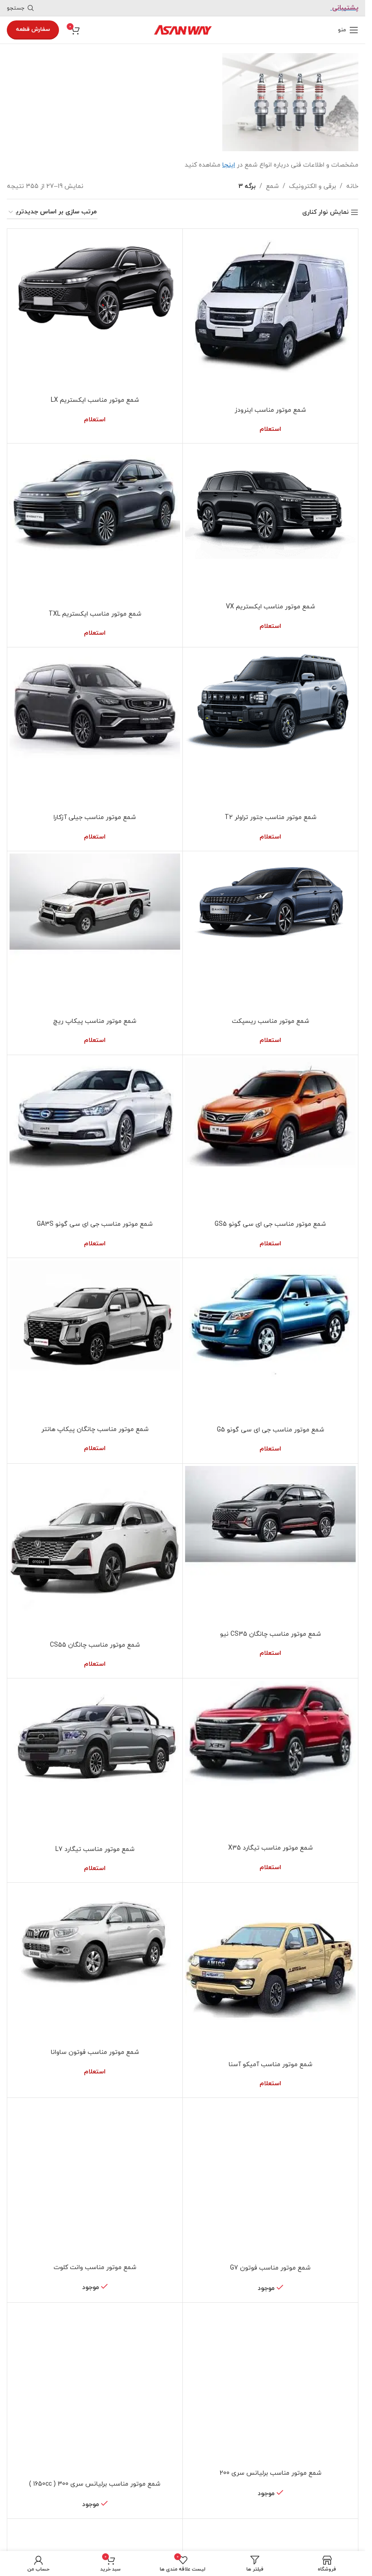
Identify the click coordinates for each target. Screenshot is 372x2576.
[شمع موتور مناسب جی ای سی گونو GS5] (270, 1137)
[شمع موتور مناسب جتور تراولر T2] (270, 729)
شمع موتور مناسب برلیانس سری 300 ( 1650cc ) (95, 2484)
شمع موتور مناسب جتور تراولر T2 (271, 817)
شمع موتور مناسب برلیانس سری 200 (271, 2473)
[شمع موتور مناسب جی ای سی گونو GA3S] (95, 1137)
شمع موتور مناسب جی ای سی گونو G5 (271, 1430)
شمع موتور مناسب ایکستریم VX (271, 607)
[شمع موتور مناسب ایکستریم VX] (270, 522)
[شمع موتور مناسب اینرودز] (270, 316)
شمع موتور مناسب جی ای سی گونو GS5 (270, 1224)
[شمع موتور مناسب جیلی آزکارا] (95, 729)
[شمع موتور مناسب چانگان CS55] (95, 1551)
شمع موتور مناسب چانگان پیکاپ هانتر (95, 1429)
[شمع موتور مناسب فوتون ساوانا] (95, 1964)
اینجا (229, 165)
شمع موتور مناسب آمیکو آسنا (271, 2065)
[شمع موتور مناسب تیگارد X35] (270, 1760)
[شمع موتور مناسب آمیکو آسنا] (270, 1970)
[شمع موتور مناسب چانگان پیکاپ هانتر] (95, 1340)
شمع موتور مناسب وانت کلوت (95, 2268)
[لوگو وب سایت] (183, 29)
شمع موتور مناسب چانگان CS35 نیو (271, 1634)
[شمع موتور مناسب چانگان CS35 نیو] (270, 1546)
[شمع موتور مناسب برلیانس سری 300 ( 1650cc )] (95, 2390)
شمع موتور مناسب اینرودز (270, 410)
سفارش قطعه (33, 30)
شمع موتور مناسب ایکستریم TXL (95, 614)
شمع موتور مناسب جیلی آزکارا (95, 817)
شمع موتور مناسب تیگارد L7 (95, 1849)
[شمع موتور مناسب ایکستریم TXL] (95, 526)
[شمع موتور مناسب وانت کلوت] (95, 2180)
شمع (272, 186)
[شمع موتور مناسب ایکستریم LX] (95, 312)
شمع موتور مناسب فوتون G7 (270, 2268)
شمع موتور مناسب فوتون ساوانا (95, 2052)
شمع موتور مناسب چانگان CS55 (95, 1645)
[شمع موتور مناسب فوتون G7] (270, 2180)
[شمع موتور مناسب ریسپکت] (270, 933)
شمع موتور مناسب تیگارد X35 (271, 1848)
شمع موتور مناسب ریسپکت (271, 1021)
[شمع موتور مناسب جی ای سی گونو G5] (270, 1341)
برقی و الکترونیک (313, 186)
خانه (352, 186)
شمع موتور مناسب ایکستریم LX (95, 400)
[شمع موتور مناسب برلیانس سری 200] (270, 2385)
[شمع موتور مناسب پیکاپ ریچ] (95, 933)
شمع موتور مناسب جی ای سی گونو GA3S (95, 1224)
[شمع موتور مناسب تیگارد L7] (95, 1761)
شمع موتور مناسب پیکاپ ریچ (95, 1021)
